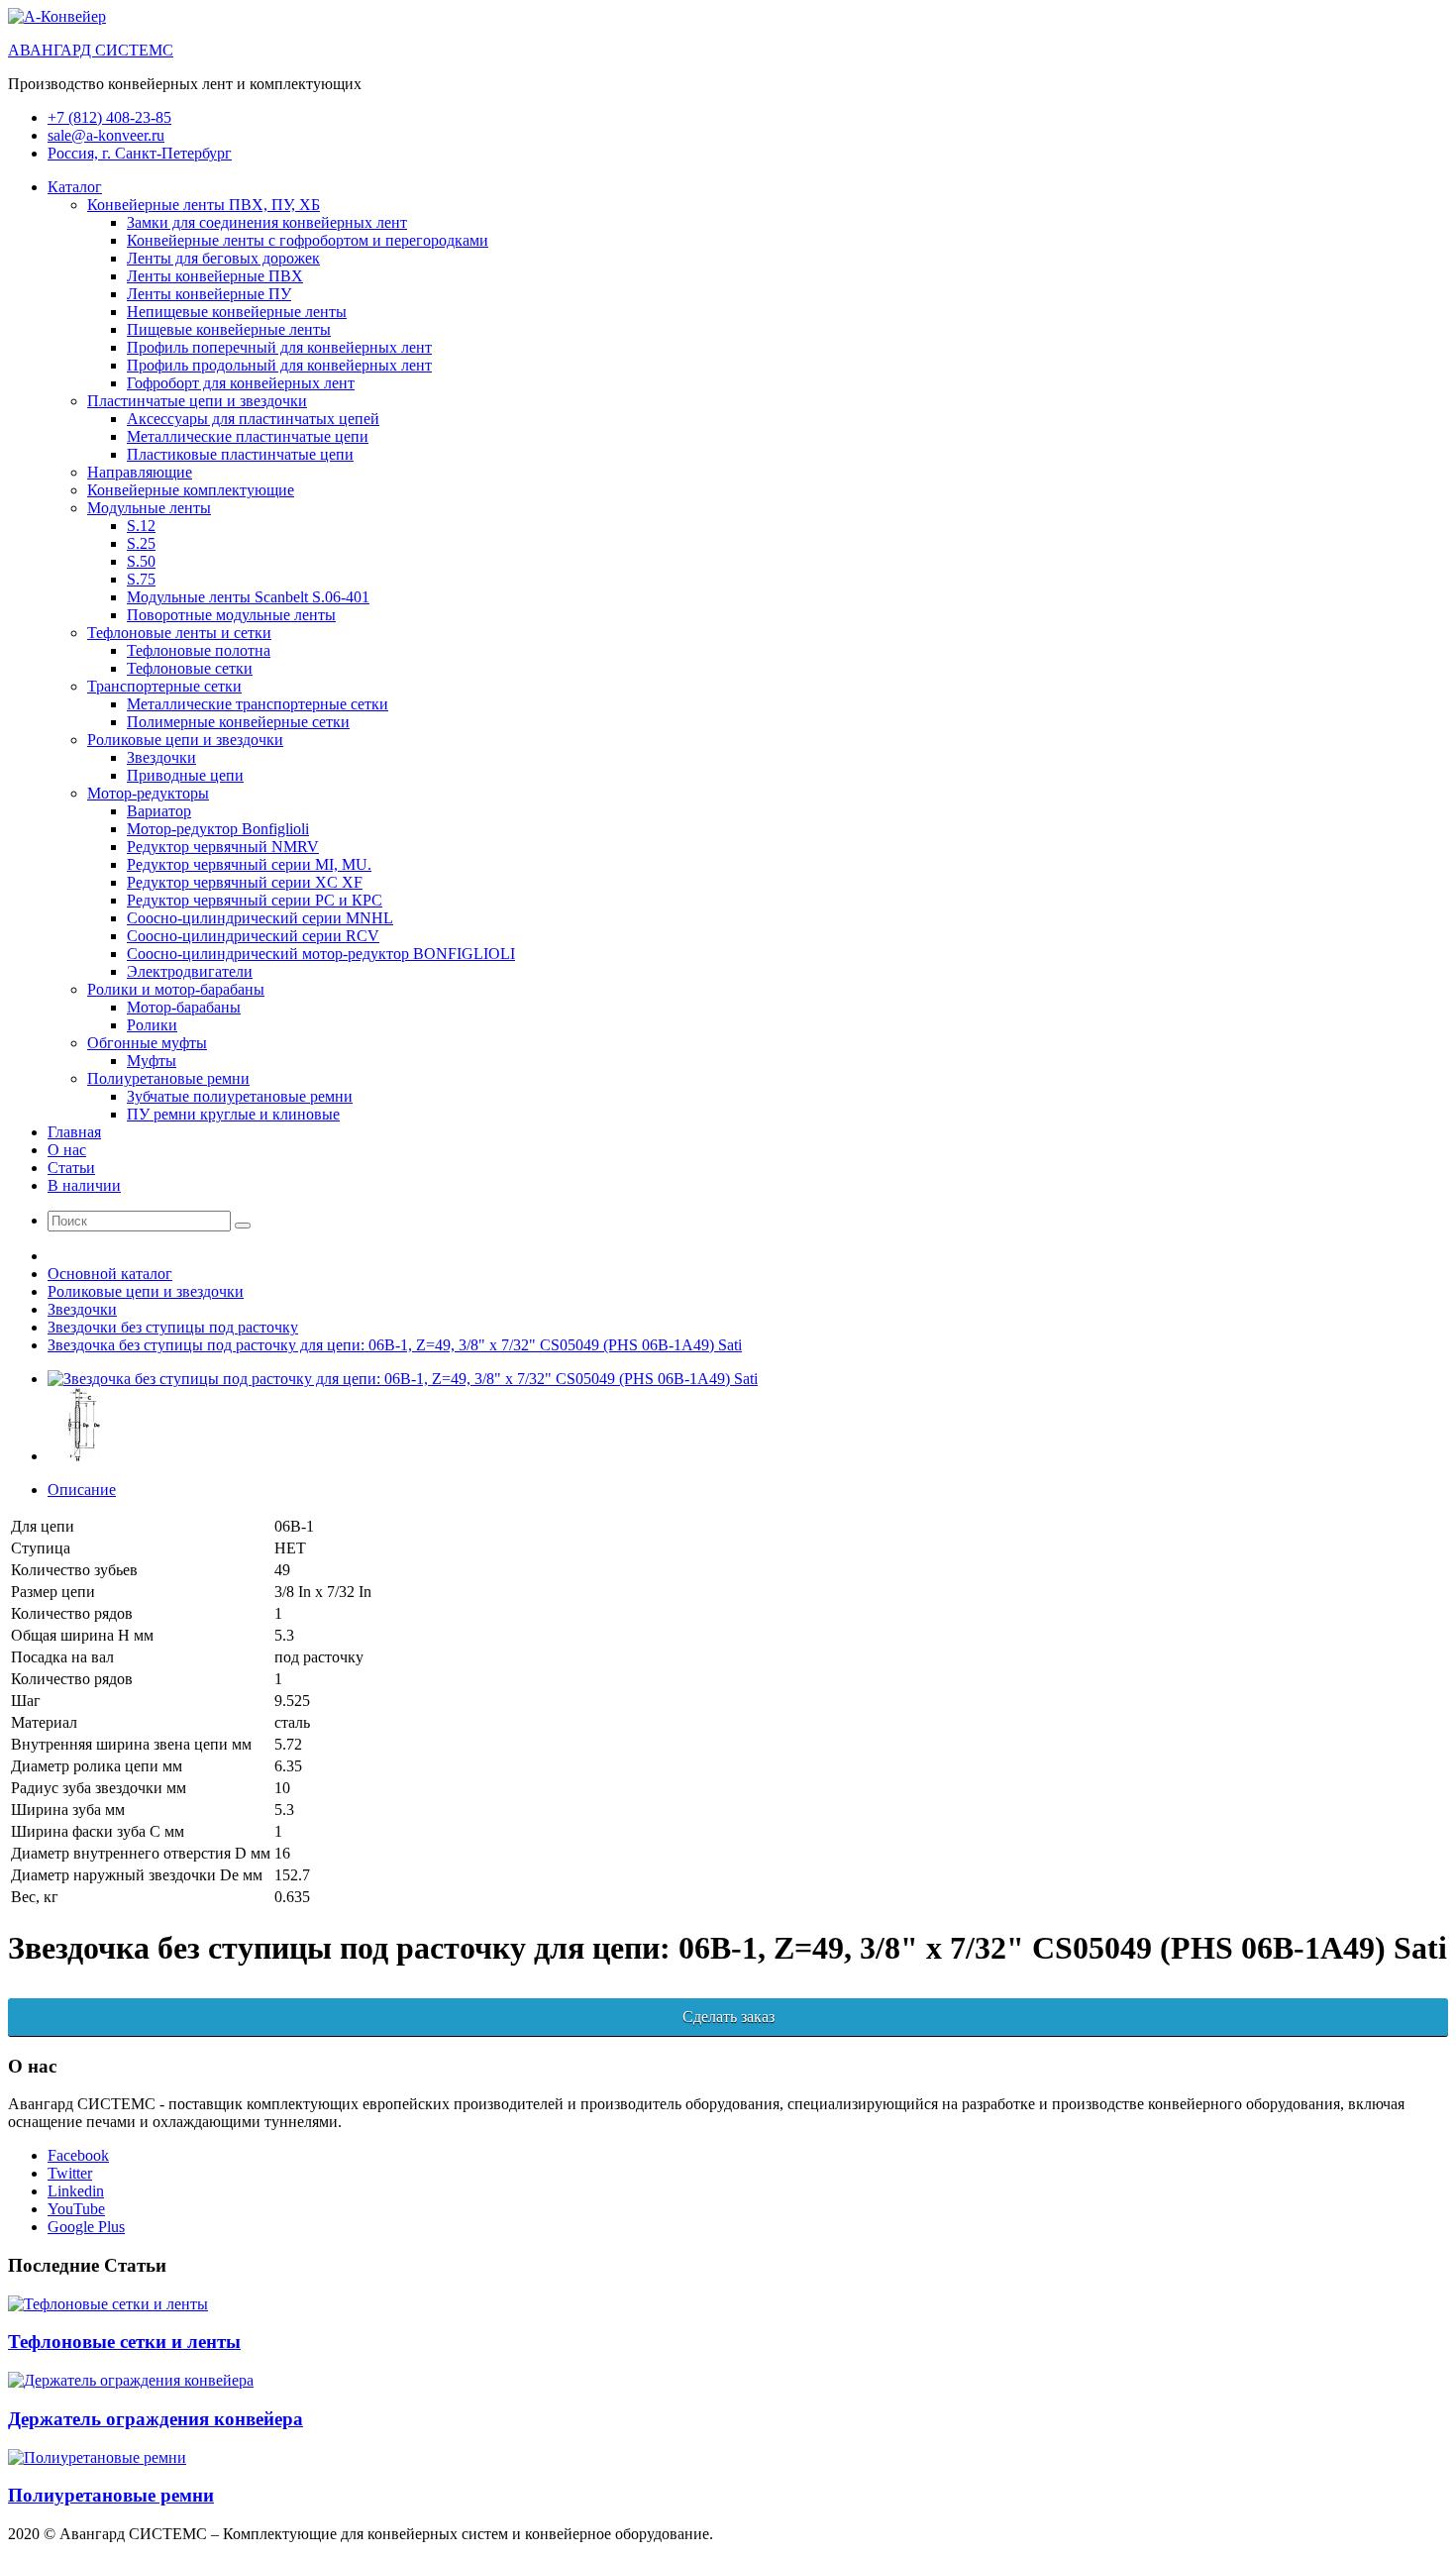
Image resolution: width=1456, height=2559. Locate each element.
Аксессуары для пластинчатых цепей (253, 419)
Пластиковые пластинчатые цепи (240, 454)
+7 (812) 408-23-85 (109, 117)
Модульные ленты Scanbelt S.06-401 (248, 597)
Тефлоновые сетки (190, 668)
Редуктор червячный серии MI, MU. (249, 864)
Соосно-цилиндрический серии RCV (253, 936)
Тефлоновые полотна (199, 650)
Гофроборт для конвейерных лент (241, 383)
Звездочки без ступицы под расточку (173, 1327)
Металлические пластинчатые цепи (248, 436)
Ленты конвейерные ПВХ (215, 276)
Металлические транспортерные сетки (258, 704)
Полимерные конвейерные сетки (238, 722)
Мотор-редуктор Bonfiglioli (218, 829)
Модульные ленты (149, 508)
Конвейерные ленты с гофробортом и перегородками (308, 240)
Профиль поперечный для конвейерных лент (279, 347)
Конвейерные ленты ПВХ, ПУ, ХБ (204, 205)
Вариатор (159, 811)
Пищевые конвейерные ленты (229, 329)
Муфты (152, 1061)
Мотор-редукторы (148, 793)
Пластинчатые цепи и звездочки (197, 401)
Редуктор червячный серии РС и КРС (255, 900)
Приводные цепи (185, 775)
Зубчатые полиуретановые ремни (240, 1096)
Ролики (152, 1025)
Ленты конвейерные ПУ (209, 294)
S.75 (141, 579)
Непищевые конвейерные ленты (237, 312)
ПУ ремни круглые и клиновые (233, 1114)
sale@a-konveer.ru (106, 135)
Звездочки (161, 757)
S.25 (141, 543)
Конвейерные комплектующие (191, 490)
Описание (82, 1490)
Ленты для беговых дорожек (223, 258)
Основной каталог (110, 1274)
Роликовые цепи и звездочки (185, 740)
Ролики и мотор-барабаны (176, 989)
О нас (67, 1150)
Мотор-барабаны (184, 1007)
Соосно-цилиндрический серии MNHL (260, 918)
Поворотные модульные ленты (231, 615)
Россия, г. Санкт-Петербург (140, 153)
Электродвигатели (190, 971)
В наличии (84, 1185)
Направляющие (140, 472)
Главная (74, 1132)
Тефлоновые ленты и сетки (179, 633)
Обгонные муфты (147, 1043)
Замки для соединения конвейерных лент (267, 222)
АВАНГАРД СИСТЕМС (91, 50)
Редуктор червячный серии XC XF (245, 882)
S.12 (141, 526)
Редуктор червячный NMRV (223, 847)
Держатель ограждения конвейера (156, 2419)
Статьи (71, 1168)
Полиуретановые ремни (168, 1078)
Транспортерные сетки (164, 686)
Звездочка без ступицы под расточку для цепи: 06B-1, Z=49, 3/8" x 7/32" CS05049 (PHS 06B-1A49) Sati (395, 1345)
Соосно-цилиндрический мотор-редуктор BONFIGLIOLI (321, 954)
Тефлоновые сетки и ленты (124, 2342)
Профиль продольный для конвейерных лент (279, 365)
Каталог (75, 187)
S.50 (141, 561)
